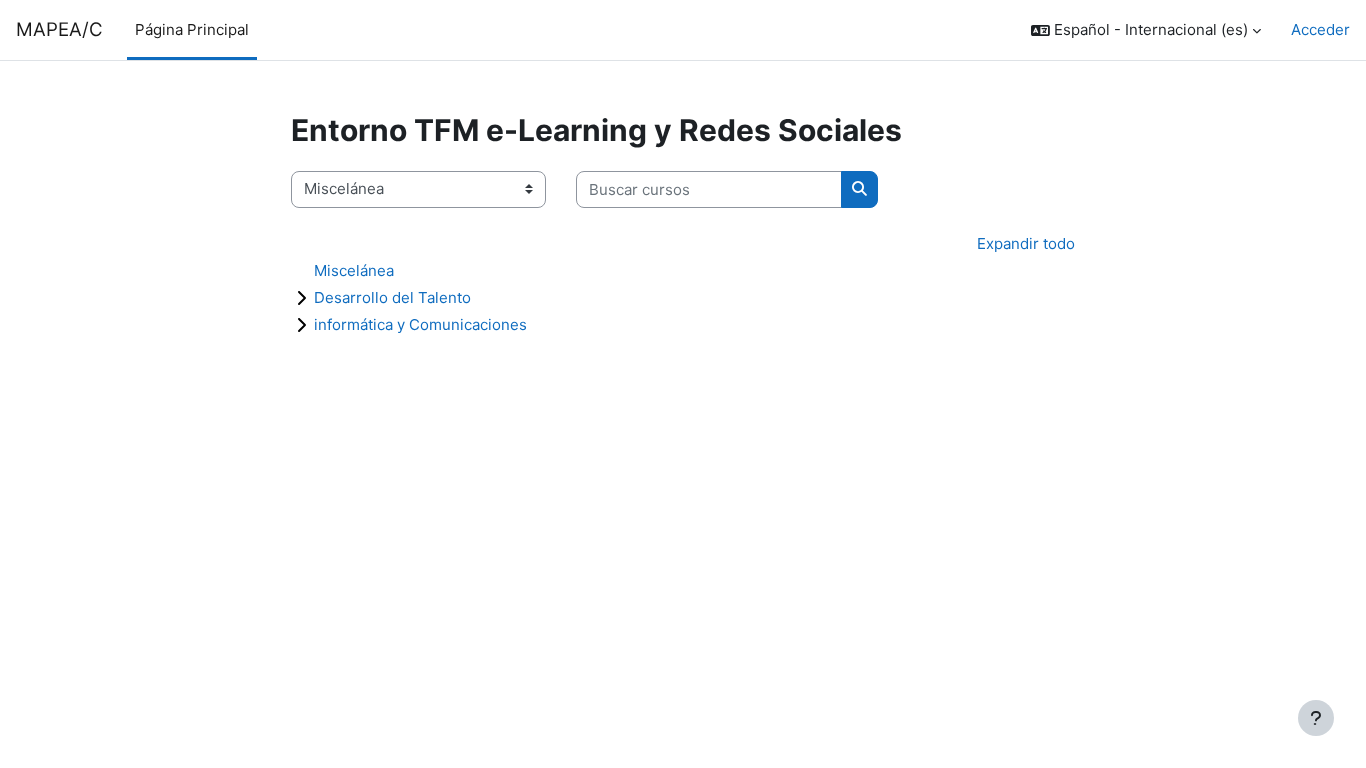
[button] (1146, 30)
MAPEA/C (59, 29)
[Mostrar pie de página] (1316, 718)
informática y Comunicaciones (420, 324)
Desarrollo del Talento (392, 297)
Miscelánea (354, 270)
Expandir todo (1026, 243)
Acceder (1320, 29)
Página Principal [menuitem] (192, 29)
